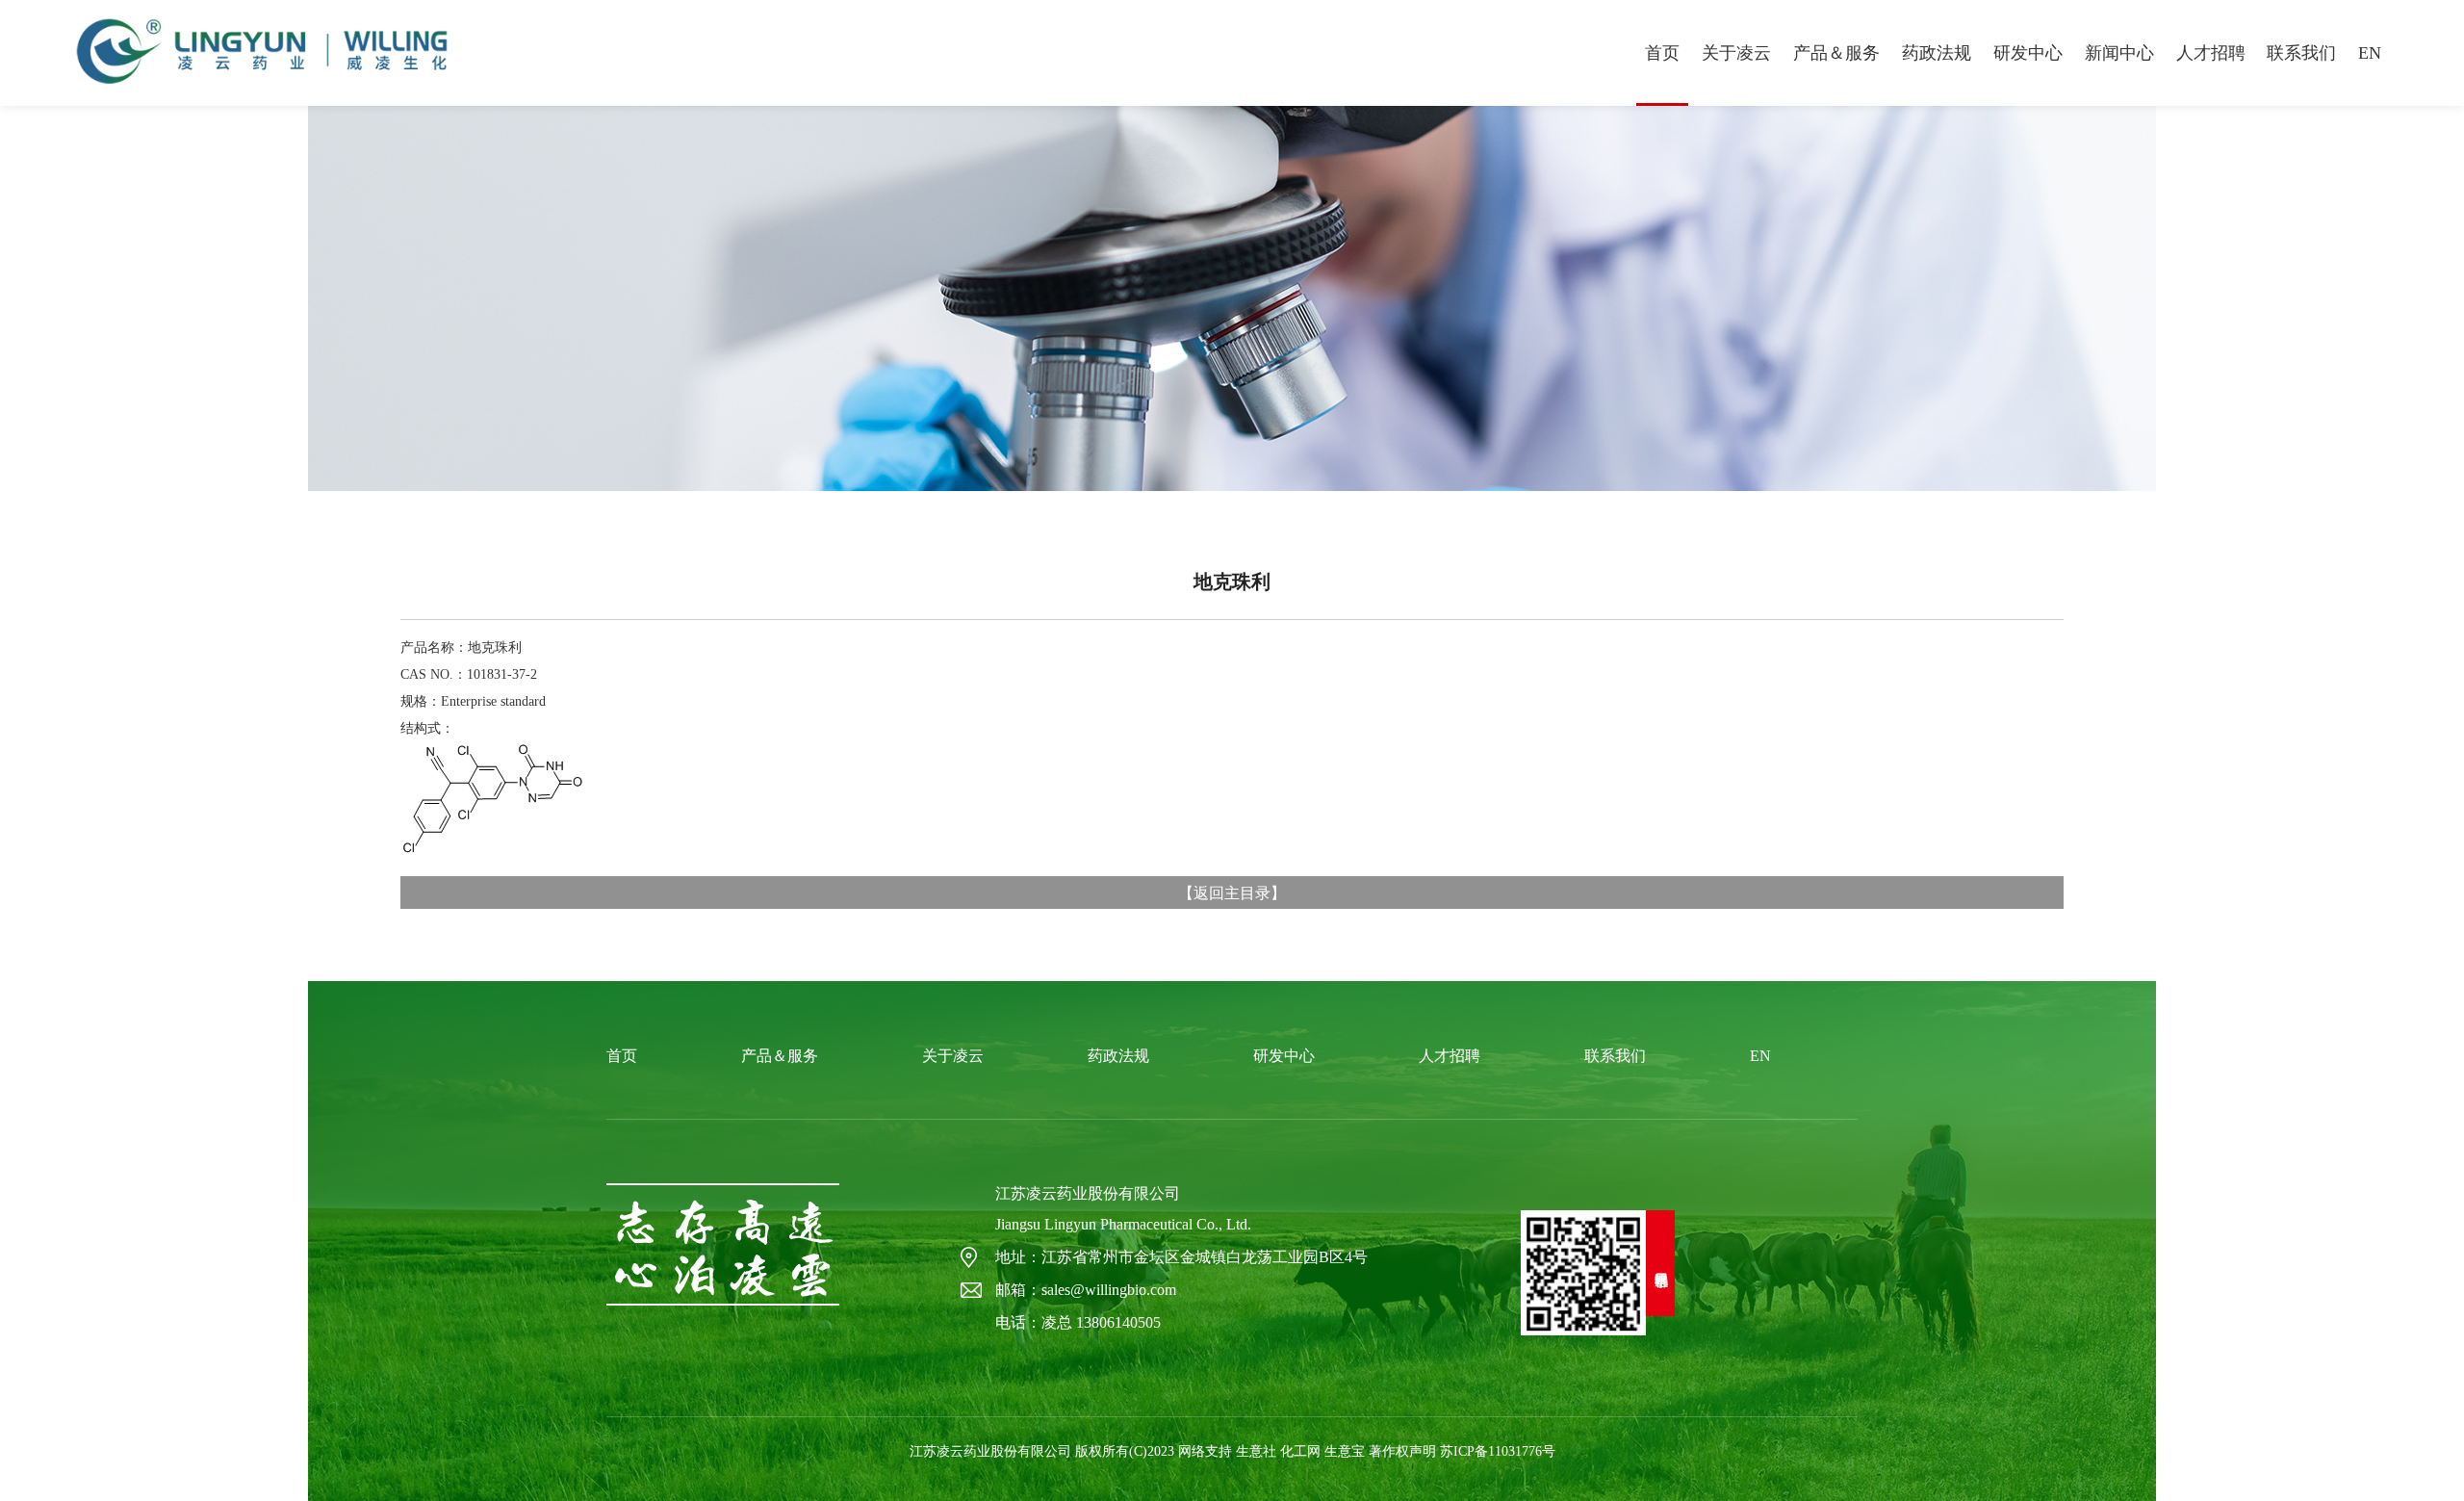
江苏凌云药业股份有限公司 (1088, 1193)
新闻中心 (2119, 53)
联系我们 (2301, 53)
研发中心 (2028, 53)
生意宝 (1345, 1451)
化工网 (1300, 1451)
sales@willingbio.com (1109, 1290)
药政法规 (1937, 53)
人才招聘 (2211, 53)
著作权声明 (1402, 1451)
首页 (1662, 53)
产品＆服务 (1836, 53)
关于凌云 (1736, 53)
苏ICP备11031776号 (1498, 1451)
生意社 (1256, 1451)
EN (2370, 53)
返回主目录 (1232, 892)
